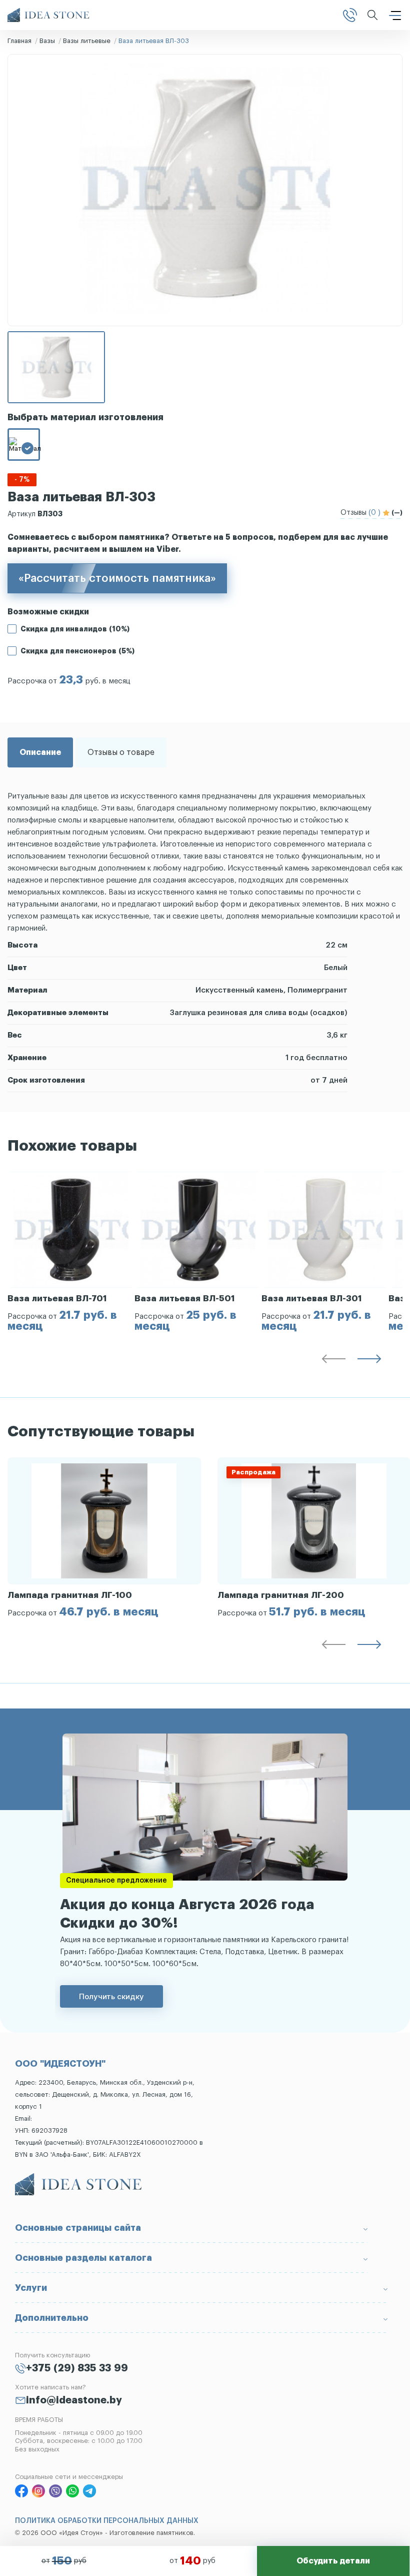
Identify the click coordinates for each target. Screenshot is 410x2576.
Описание (40, 752)
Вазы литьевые (87, 41)
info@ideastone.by (74, 2400)
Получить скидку (111, 1996)
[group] (71, 1252)
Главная (19, 41)
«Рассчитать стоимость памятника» (117, 578)
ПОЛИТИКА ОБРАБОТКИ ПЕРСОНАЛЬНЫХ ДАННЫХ (107, 2521)
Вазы (47, 41)
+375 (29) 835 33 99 (77, 2368)
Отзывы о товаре (121, 752)
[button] (333, 1361)
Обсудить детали (333, 2561)
